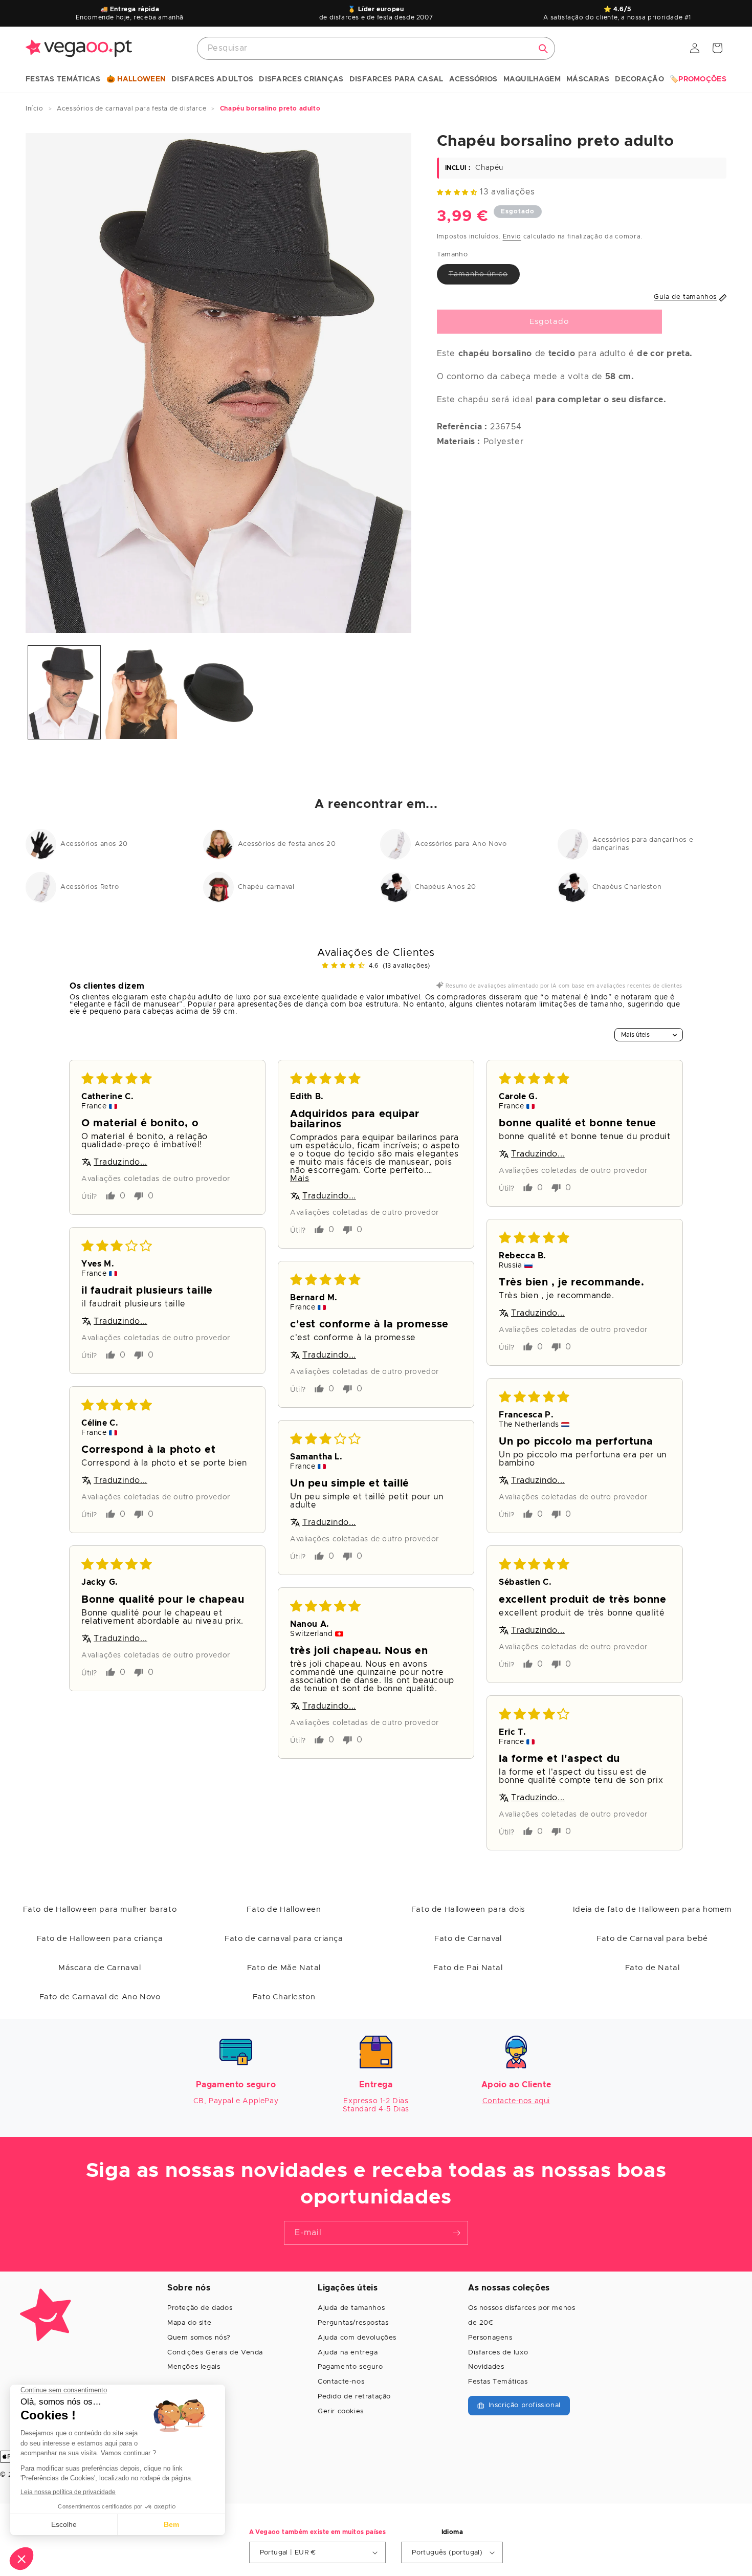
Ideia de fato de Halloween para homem (652, 1909)
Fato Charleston (284, 1997)
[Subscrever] (456, 2233)
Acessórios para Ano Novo (461, 844)
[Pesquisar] (543, 49)
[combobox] (376, 48)
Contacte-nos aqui (516, 2101)
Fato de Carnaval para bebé (652, 1939)
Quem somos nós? (199, 2338)
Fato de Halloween (284, 1909)
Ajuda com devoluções (357, 2338)
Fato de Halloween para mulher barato (100, 1909)
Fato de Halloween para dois (468, 1909)
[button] (63, 80)
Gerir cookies (341, 2411)
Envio (512, 236)
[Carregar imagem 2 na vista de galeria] (141, 693)
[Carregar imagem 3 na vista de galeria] (218, 693)
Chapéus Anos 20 (446, 887)
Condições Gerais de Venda (215, 2353)
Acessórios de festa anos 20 (287, 844)
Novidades (486, 2367)
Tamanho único (484, 277)
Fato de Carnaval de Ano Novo (100, 1997)
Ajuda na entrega (348, 2353)
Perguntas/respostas (353, 2323)
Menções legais (194, 2367)
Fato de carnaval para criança (284, 1939)
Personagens (490, 2338)
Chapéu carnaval (266, 887)
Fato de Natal (653, 1968)
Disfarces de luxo (498, 2353)
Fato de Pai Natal (468, 1968)
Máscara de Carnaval (99, 1968)
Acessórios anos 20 (94, 844)
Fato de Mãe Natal (284, 1968)
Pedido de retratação (354, 2397)
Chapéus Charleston (627, 887)
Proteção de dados (200, 2308)
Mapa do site (189, 2323)
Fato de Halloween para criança (100, 1939)
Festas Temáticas (498, 2382)
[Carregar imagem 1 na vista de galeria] (64, 693)
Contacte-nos (341, 2382)
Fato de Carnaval (468, 1939)
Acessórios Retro (90, 887)
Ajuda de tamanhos (351, 2308)
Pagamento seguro (350, 2367)
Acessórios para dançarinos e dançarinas (643, 844)
